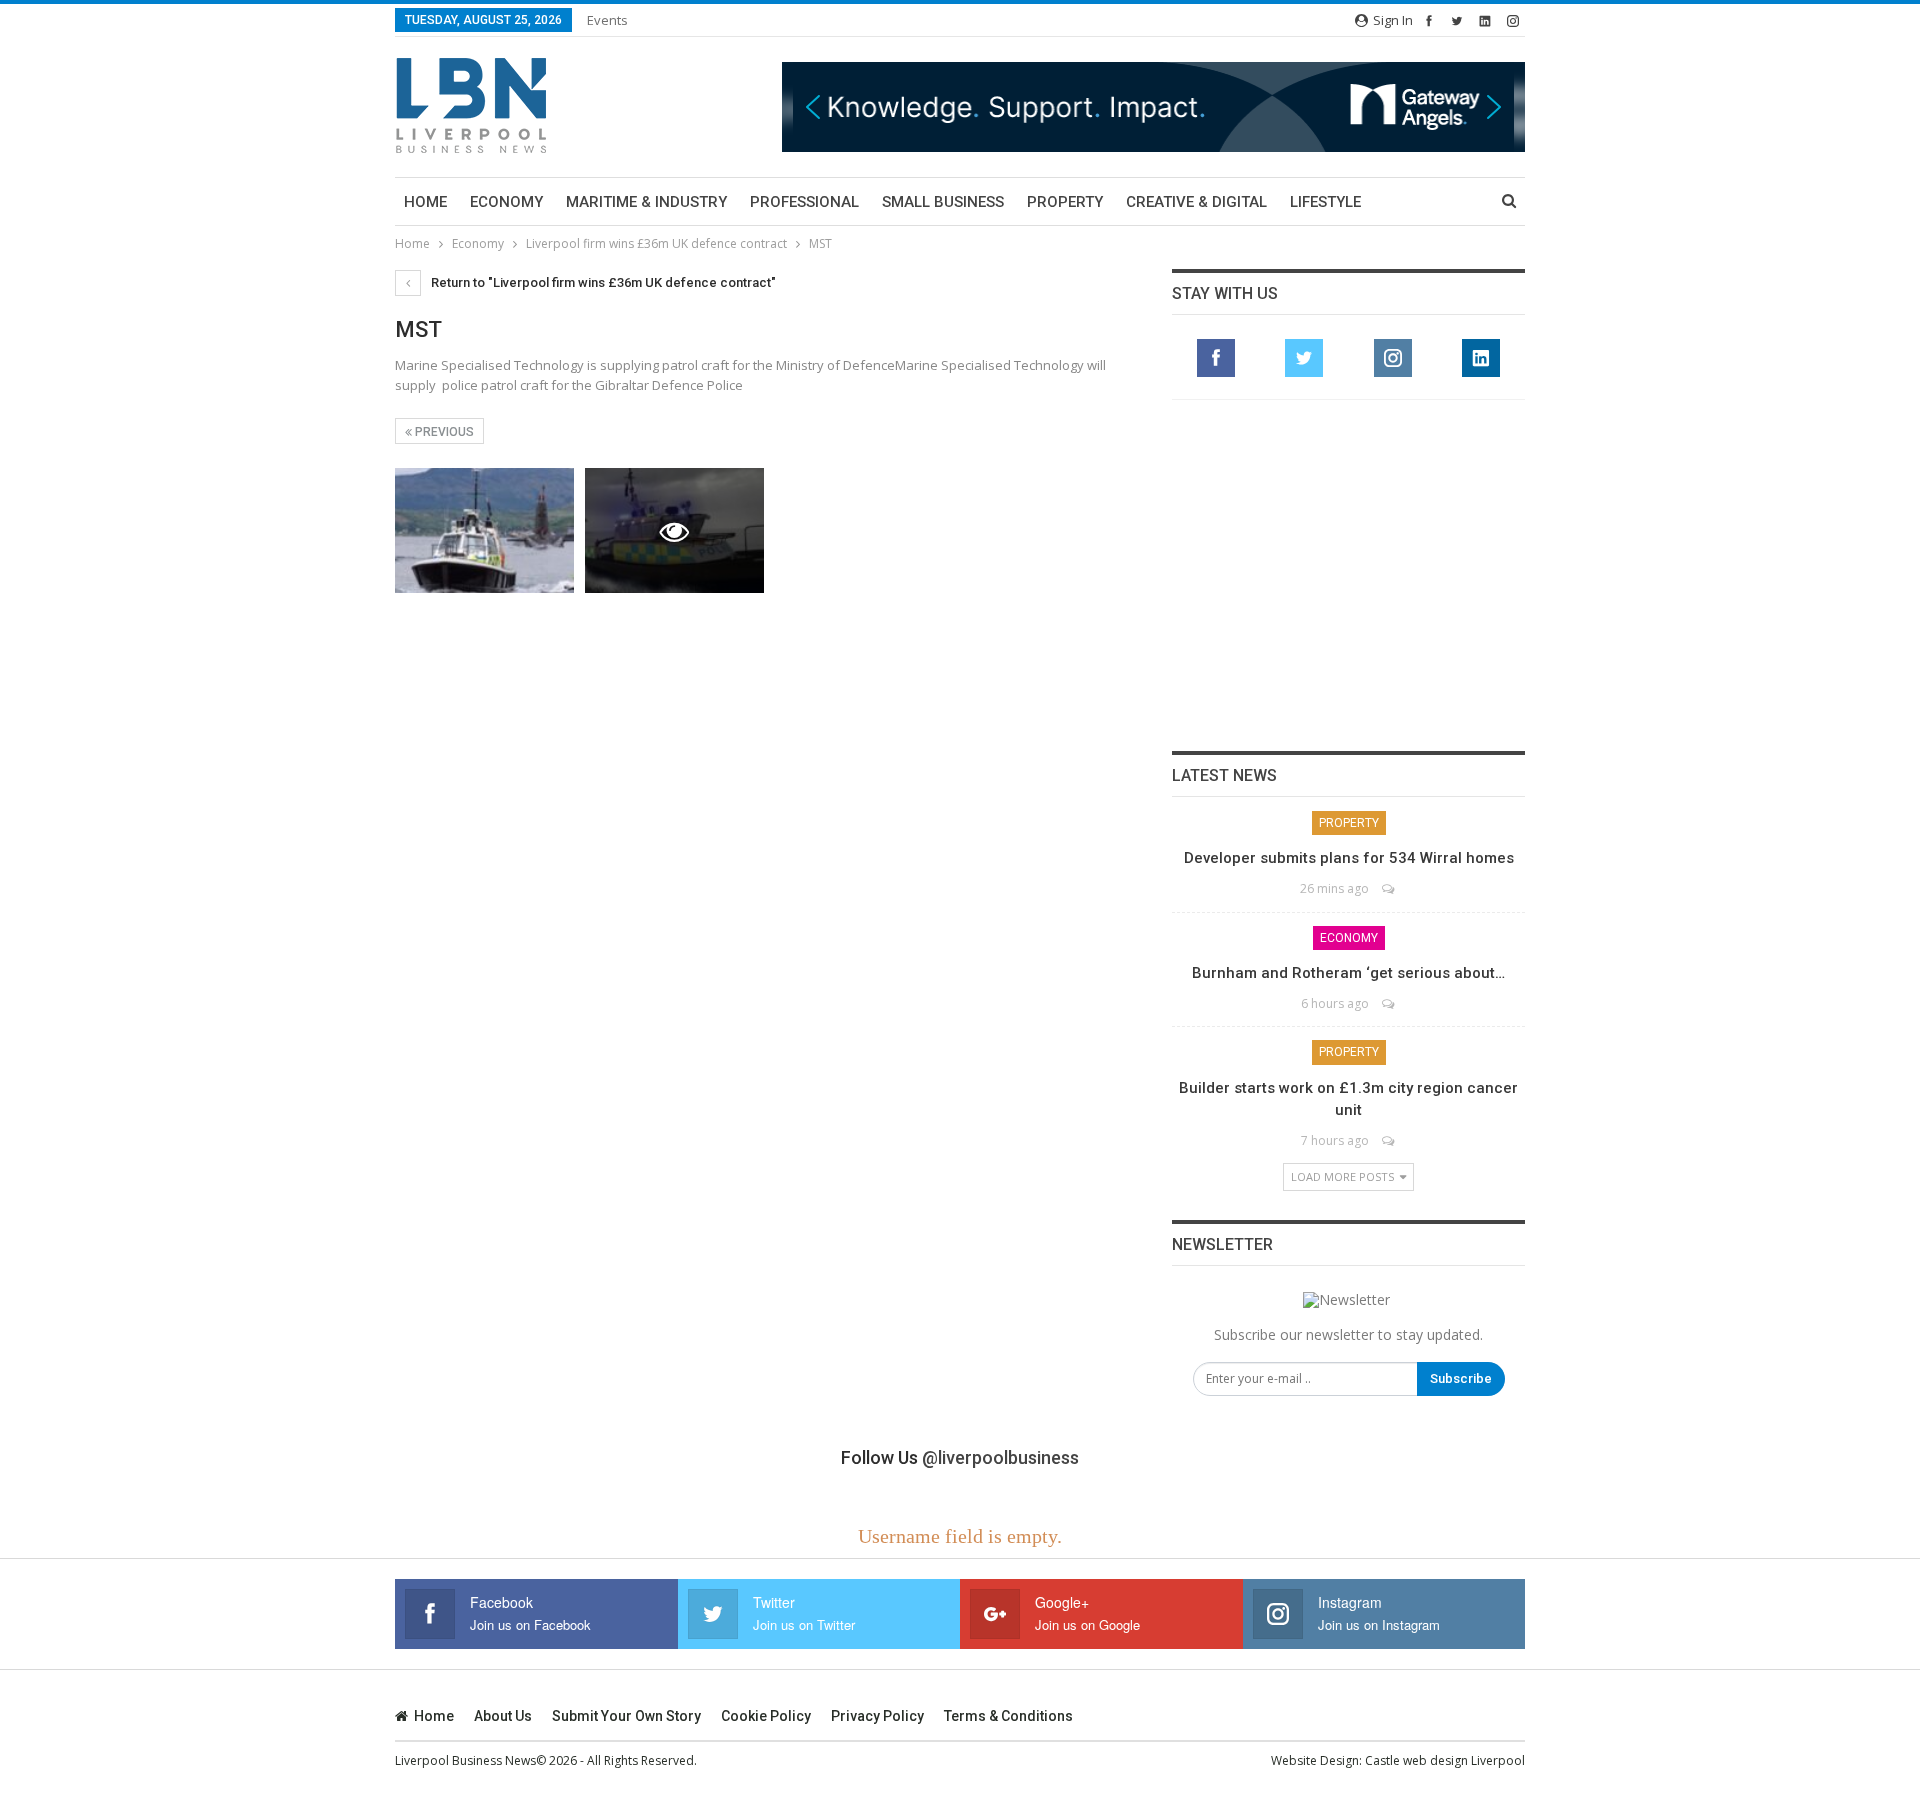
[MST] (484, 530)
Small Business (943, 202)
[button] (1153, 106)
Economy (506, 202)
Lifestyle (1325, 202)
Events (607, 20)
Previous (443, 432)
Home (425, 202)
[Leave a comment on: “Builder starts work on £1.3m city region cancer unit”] (1389, 1140)
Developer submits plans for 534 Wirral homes (1349, 858)
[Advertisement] (1349, 575)
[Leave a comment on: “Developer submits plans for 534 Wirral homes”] (1389, 888)
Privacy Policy (877, 1716)
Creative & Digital (1196, 202)
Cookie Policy (766, 1716)
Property (1065, 202)
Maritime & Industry (646, 202)
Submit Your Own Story (626, 1716)
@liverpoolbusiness (1000, 1457)
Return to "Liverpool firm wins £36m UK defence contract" (602, 282)
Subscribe (1461, 1378)
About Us (503, 1716)
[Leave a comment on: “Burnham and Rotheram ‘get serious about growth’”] (1389, 1003)
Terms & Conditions (1008, 1716)
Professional (804, 202)
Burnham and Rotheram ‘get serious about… (1348, 973)
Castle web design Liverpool (1445, 1760)
